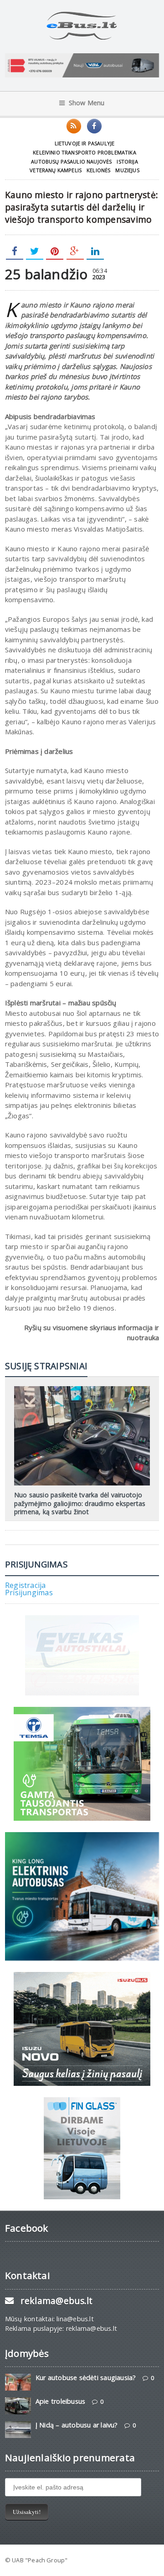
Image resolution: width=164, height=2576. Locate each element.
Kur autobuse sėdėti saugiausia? (86, 2378)
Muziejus (127, 170)
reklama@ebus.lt (56, 2301)
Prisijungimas (29, 1593)
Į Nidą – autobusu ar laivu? (77, 2425)
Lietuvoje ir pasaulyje (85, 143)
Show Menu (87, 103)
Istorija (127, 161)
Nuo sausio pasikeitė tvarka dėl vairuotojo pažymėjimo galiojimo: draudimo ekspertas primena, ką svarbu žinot (80, 1503)
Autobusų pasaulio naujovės (71, 161)
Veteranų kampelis (56, 170)
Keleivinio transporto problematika (85, 152)
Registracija (26, 1585)
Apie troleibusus (60, 2401)
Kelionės (98, 170)
